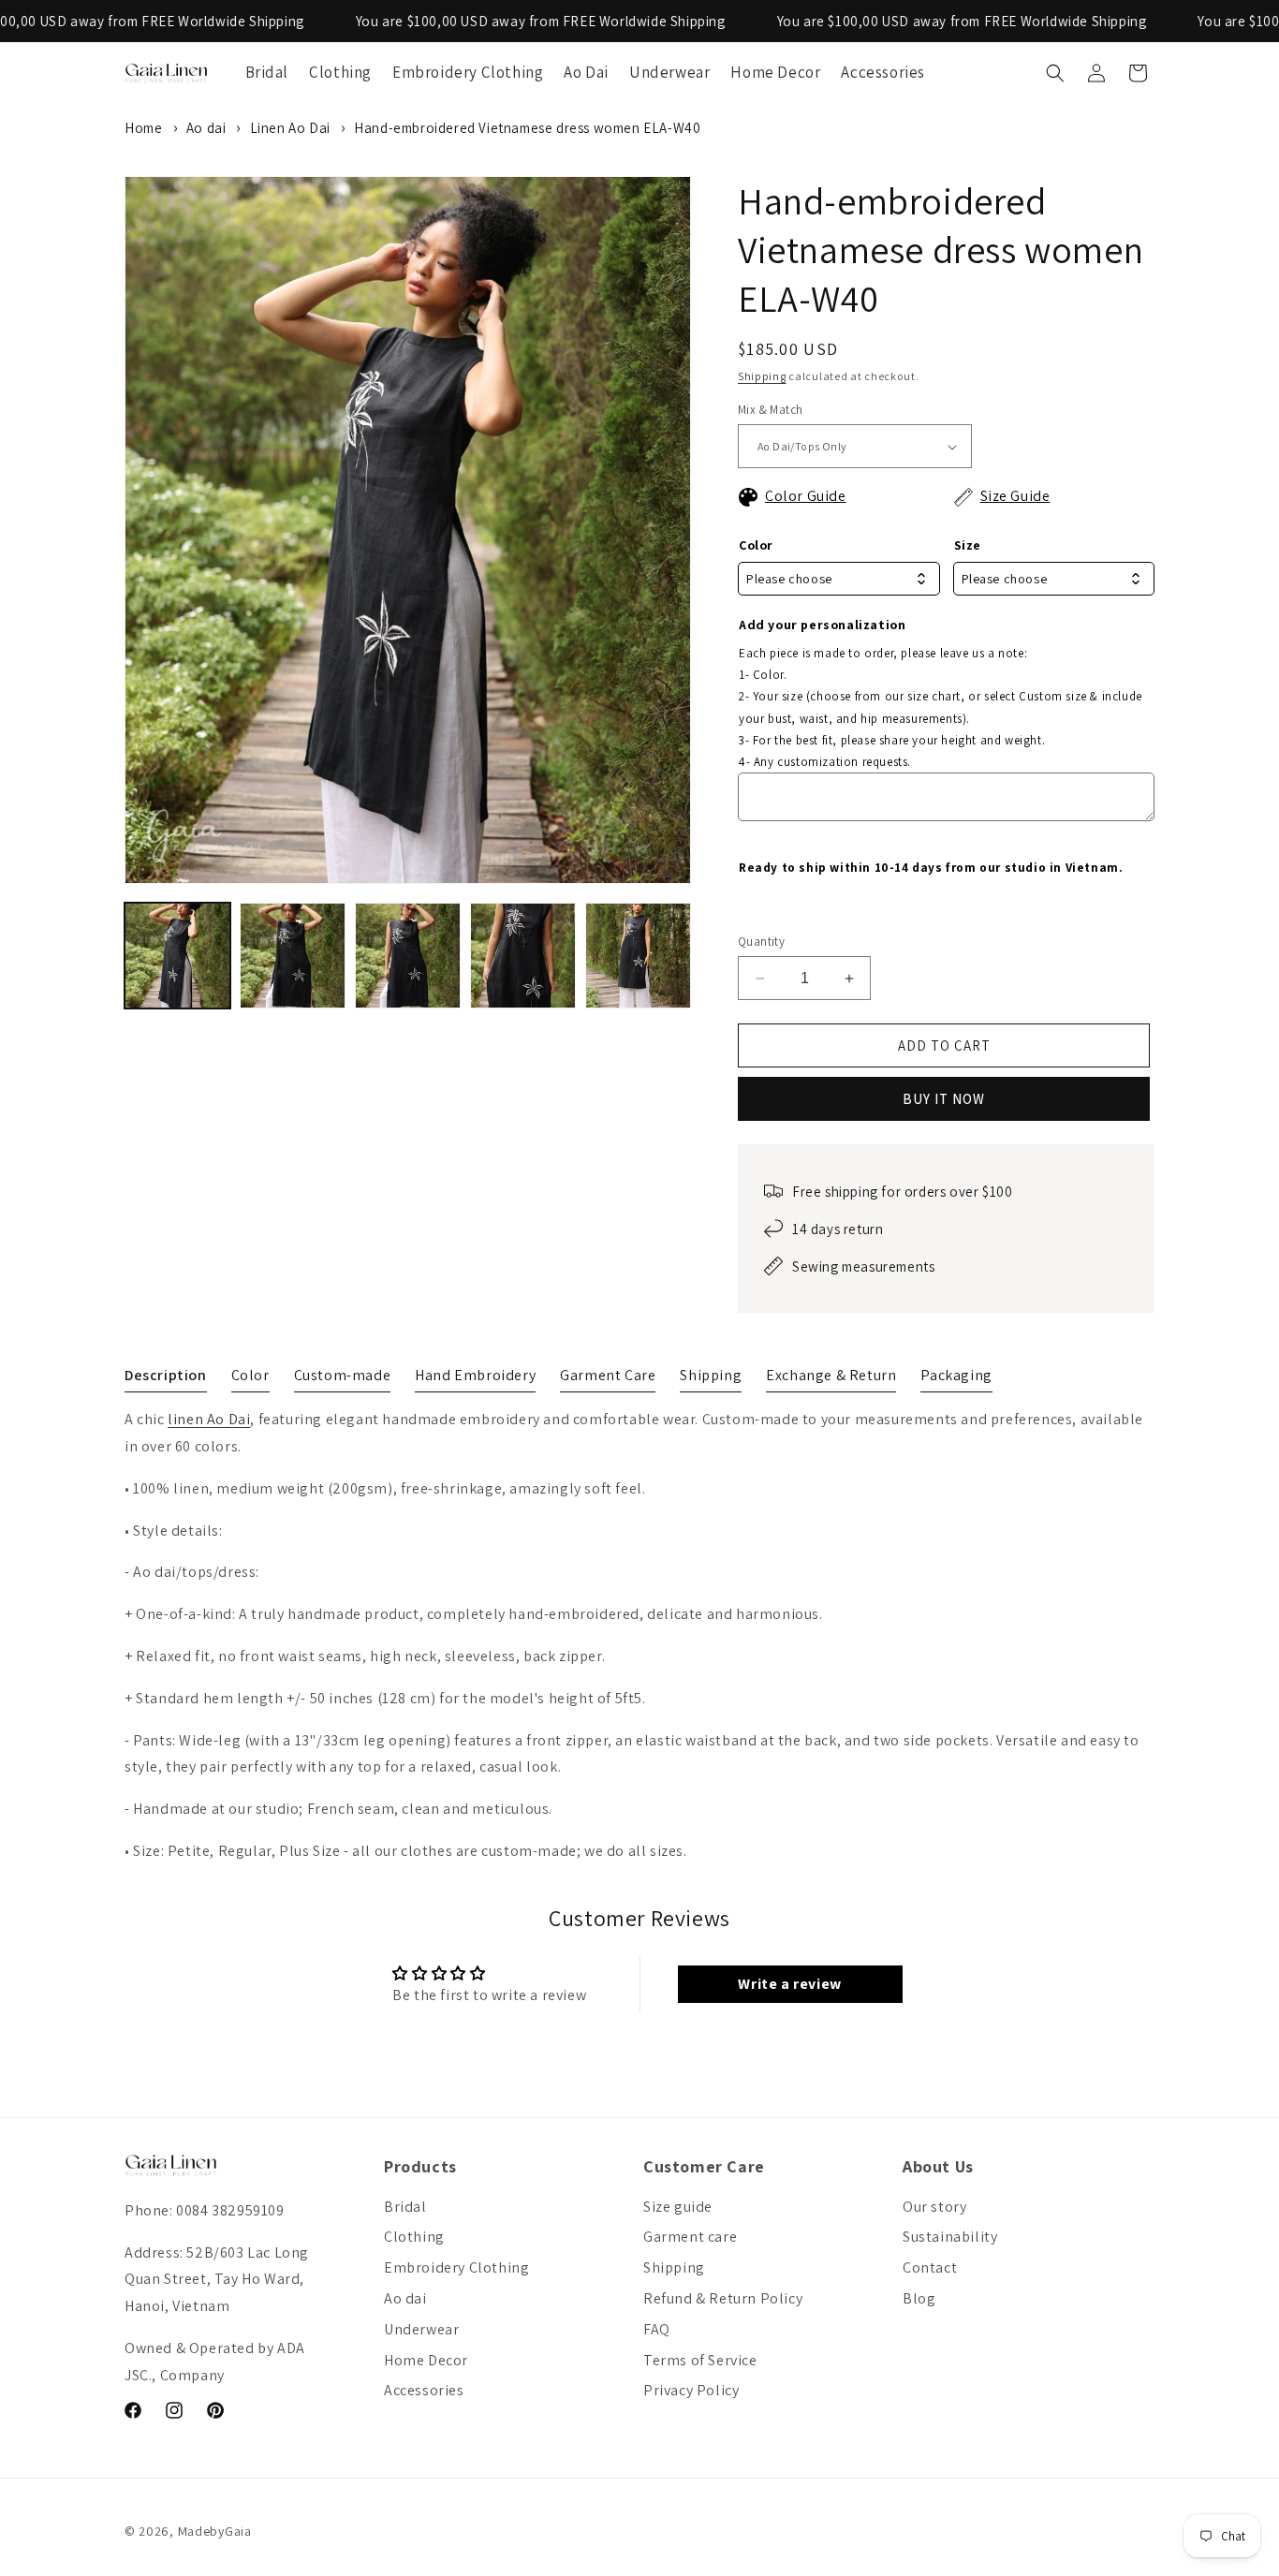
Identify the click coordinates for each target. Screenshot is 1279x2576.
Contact (930, 2267)
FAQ (657, 2329)
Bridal (405, 2207)
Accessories (424, 2390)
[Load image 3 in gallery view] (408, 956)
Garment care (690, 2237)
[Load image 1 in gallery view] (177, 956)
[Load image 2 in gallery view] (293, 956)
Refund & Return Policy (723, 2298)
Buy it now (944, 1099)
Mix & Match (770, 410)
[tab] (166, 1379)
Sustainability (950, 2237)
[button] (1055, 73)
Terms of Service (700, 2360)
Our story (934, 2207)
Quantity (761, 942)
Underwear (421, 2329)
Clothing (414, 2237)
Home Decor (426, 2360)
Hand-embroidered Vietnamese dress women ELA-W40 (527, 128)
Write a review (789, 1984)
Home (143, 128)
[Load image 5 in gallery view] (638, 956)
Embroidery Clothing (456, 2267)
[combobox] (839, 579)
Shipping (762, 376)
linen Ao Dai (209, 1419)
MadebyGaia (215, 2531)
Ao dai (206, 128)
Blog (919, 2298)
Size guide (678, 2207)
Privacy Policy (691, 2390)
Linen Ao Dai (290, 128)
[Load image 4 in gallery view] (523, 956)
